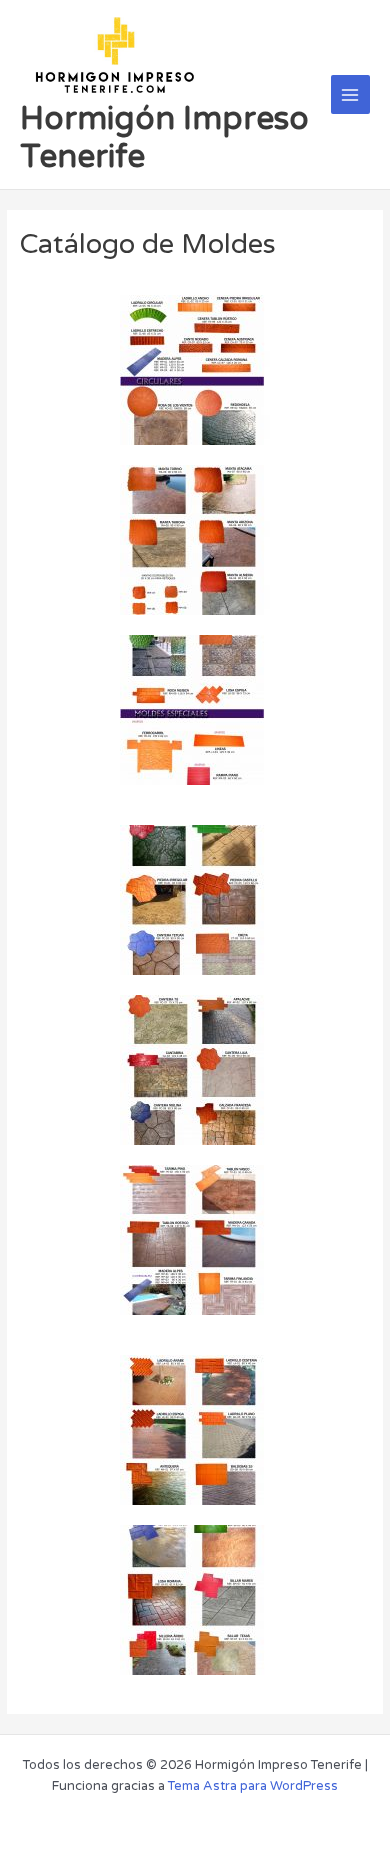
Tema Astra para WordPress (253, 1786)
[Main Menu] (350, 94)
